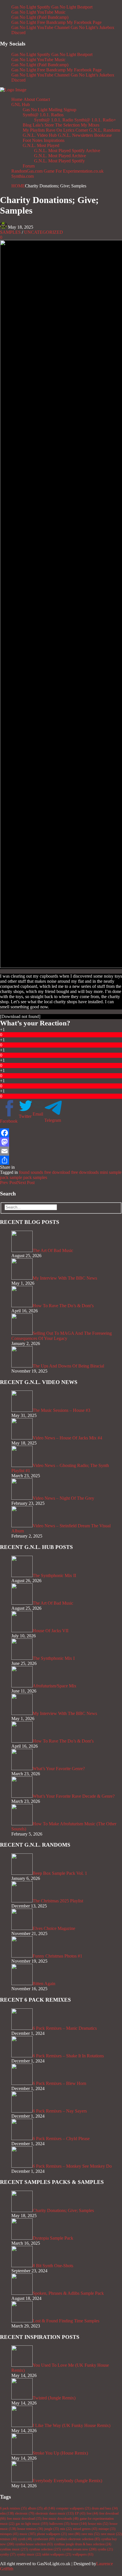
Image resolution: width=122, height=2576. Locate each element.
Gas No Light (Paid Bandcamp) (40, 17)
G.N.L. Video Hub (40, 135)
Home (17, 99)
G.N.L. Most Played (41, 145)
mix (66, 2529)
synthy (8, 2554)
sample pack (21, 1177)
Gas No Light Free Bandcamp (38, 22)
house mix (98, 2524)
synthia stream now (79, 2549)
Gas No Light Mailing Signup (50, 110)
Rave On (54, 130)
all (49, 2508)
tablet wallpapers (57, 2554)
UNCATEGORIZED (44, 232)
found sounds (31, 1172)
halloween (59, 2524)
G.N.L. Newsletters (75, 135)
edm (7, 2513)
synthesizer (44, 2539)
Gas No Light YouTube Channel (40, 27)
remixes (9, 2539)
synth (25, 2539)
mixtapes (9, 2534)
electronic (25, 2513)
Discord (18, 33)
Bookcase (103, 135)
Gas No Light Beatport (72, 7)
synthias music (14, 2549)
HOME (18, 186)
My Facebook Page (84, 22)
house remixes (30, 2529)
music (28, 2534)
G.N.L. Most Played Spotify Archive (67, 151)
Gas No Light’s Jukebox (92, 27)
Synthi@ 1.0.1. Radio (54, 120)
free (92, 2513)
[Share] (61, 1160)
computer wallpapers (73, 2508)
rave (74, 2534)
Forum (29, 166)
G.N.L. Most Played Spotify (59, 161)
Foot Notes (33, 140)
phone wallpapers (52, 2534)
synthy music (29, 2554)
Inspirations (54, 140)
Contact (43, 99)
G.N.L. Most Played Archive (60, 156)
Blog (27, 125)
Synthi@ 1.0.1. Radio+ (95, 120)
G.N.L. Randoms (105, 130)
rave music (111, 2534)
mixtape (107, 2529)
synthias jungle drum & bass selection (83, 2544)
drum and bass (105, 2508)
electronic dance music (55, 2513)
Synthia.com (23, 176)
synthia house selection (34, 2544)
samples (40, 1177)
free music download (24, 2519)
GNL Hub (21, 105)
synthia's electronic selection (78, 2539)
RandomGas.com (27, 171)
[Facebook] (61, 1133)
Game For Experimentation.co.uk (74, 171)
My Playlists (34, 130)
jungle (52, 2529)
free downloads (85, 1172)
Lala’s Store (43, 125)
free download (57, 1172)
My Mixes (90, 125)
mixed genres (85, 2529)
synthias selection (45, 2549)
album (35, 2508)
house (79, 2524)
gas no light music (32, 2524)
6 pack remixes (13, 2508)
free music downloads (61, 2519)
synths (105, 2549)
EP (80, 2513)
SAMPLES (10, 232)
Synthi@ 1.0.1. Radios (43, 115)
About (29, 99)
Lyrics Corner (76, 130)
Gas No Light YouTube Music (38, 12)
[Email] (61, 1151)
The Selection (67, 125)
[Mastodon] (61, 1142)
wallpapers (83, 2554)
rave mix (91, 2534)
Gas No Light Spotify (31, 7)
